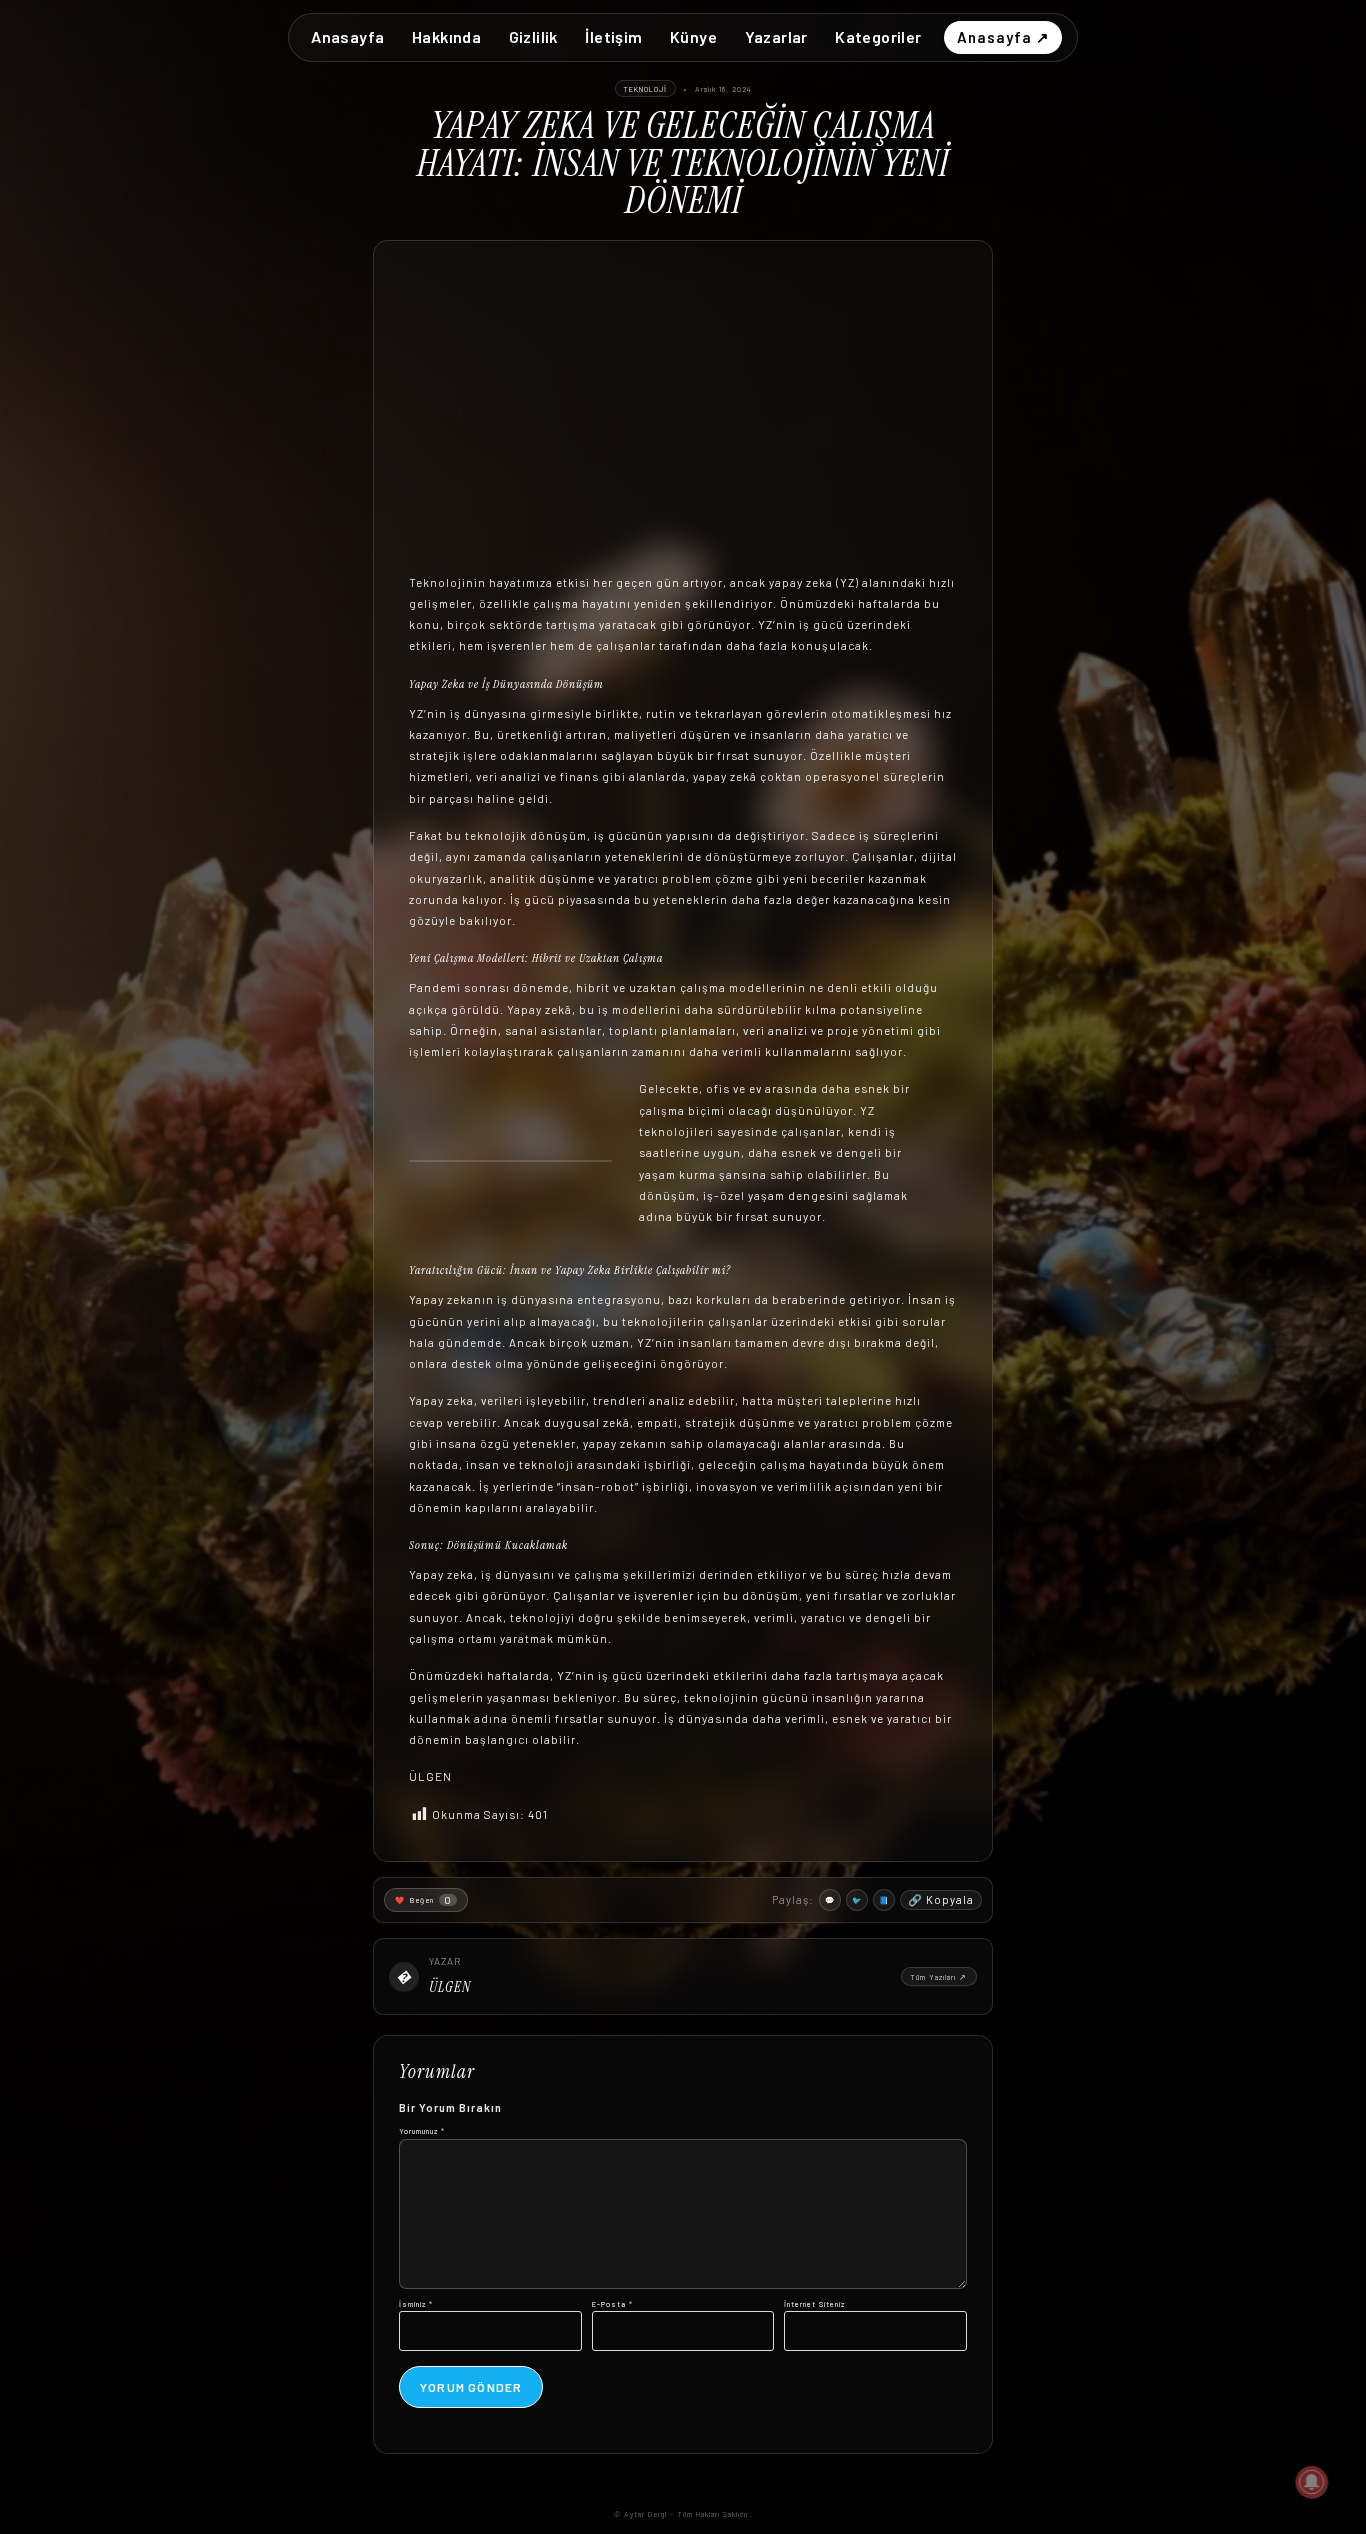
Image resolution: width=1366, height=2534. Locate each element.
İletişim (613, 36)
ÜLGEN (450, 1987)
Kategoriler (878, 36)
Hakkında (446, 36)
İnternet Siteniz (814, 2304)
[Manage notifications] (1312, 2482)
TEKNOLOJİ (645, 89)
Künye (693, 36)
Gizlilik (533, 36)
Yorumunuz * (422, 2131)
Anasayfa (347, 36)
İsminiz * (416, 2304)
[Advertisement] (683, 424)
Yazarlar (776, 36)
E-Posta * (612, 2304)
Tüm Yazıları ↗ (938, 1977)
